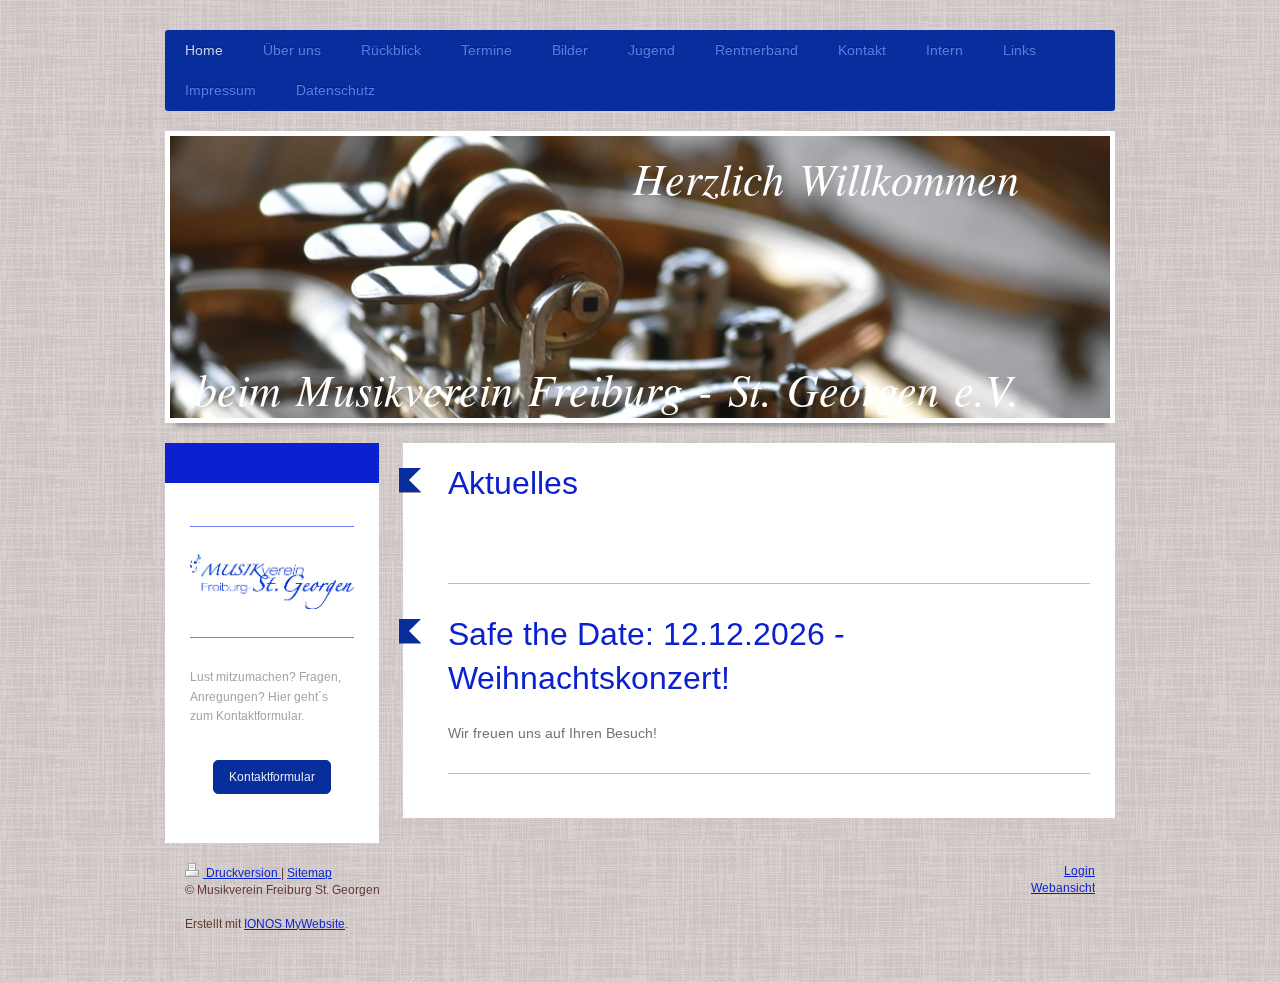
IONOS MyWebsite (294, 924)
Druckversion (242, 873)
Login (1079, 871)
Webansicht (1063, 888)
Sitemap (309, 873)
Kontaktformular (272, 777)
